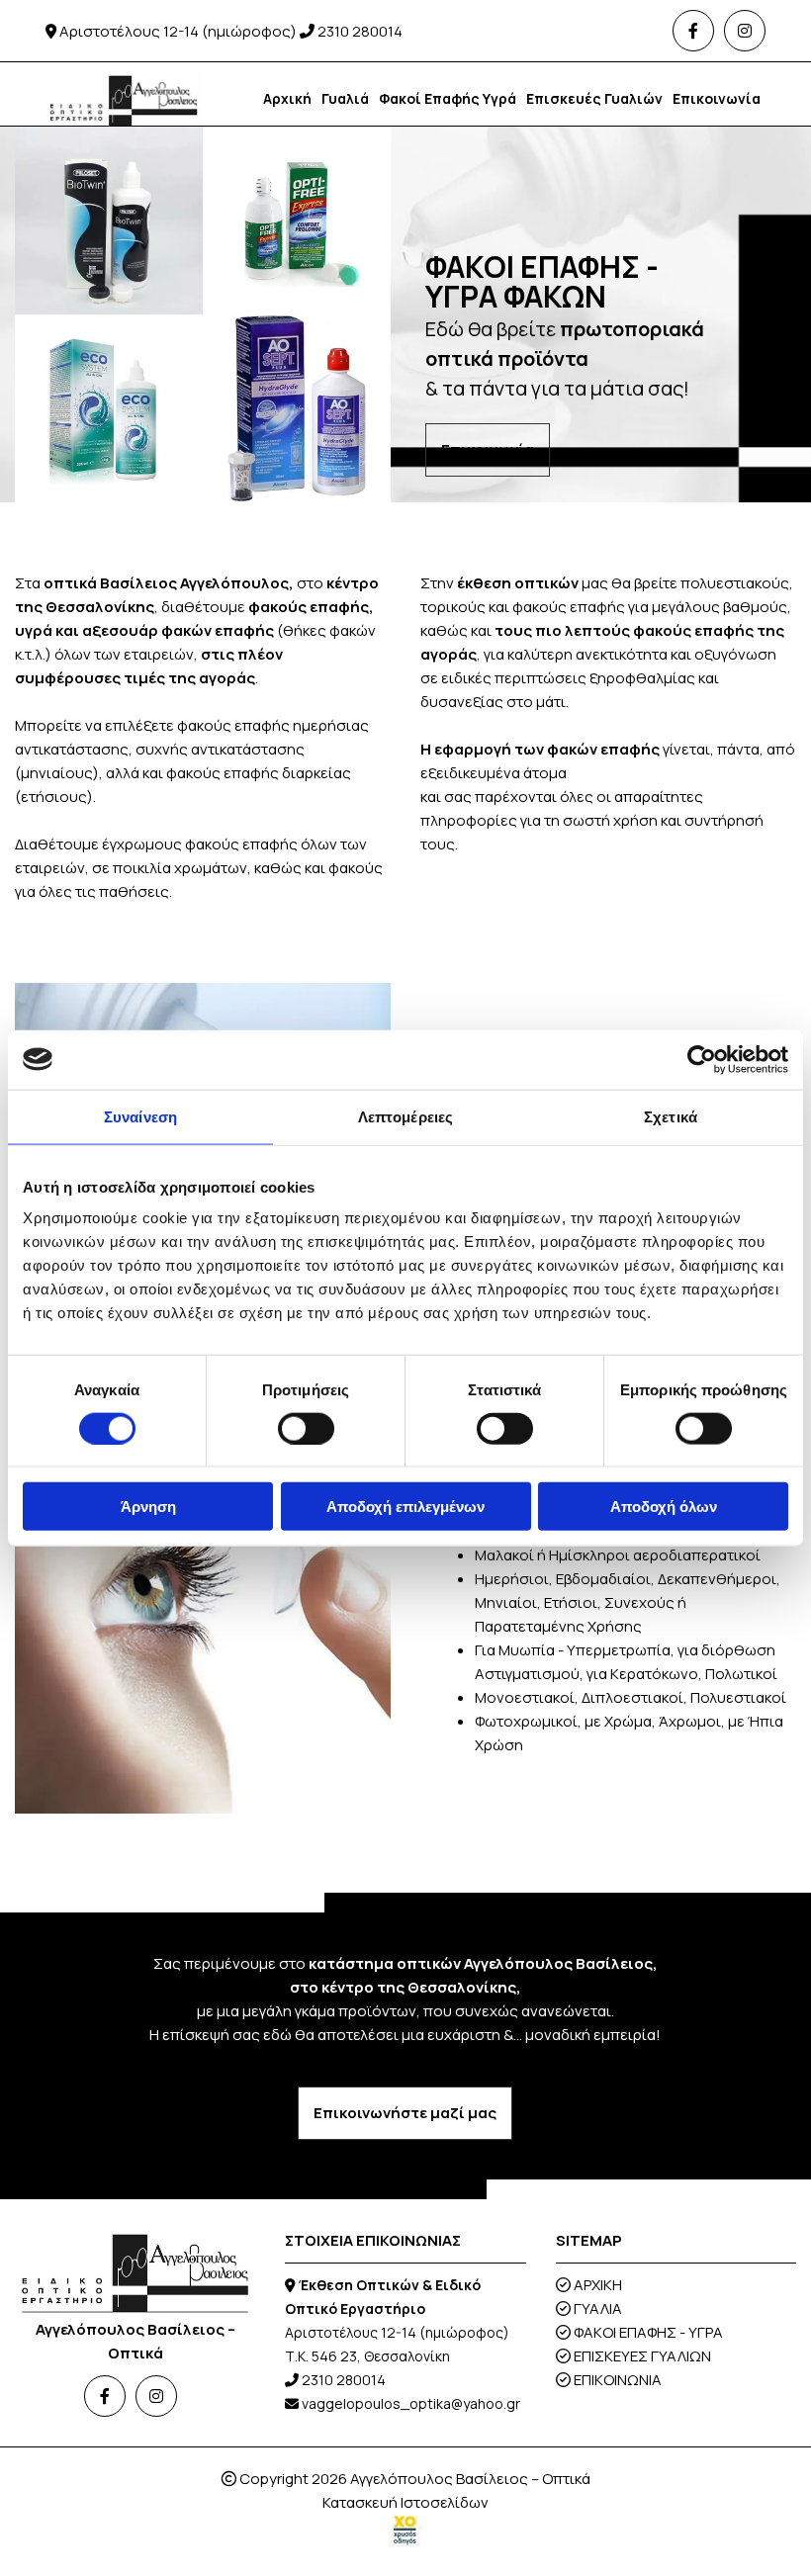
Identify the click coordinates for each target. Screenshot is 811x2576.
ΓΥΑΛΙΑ (598, 2309)
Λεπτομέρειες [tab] (405, 1116)
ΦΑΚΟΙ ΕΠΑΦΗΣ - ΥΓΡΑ (648, 2332)
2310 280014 (360, 31)
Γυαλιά (345, 98)
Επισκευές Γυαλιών (594, 98)
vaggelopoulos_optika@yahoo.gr (411, 2403)
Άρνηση (148, 1507)
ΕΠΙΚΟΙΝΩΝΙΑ (618, 2380)
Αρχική (287, 98)
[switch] (306, 1428)
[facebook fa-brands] (693, 31)
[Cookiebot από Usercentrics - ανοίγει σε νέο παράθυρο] (702, 1059)
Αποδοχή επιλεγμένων (405, 1507)
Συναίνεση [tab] (140, 1116)
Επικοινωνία (717, 98)
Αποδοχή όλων (664, 1507)
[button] (488, 450)
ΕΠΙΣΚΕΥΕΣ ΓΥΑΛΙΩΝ (642, 2356)
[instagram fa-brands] (745, 31)
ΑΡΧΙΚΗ (598, 2285)
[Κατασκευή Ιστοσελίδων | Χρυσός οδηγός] (405, 2531)
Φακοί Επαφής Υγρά (448, 98)
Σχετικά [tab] (671, 1116)
